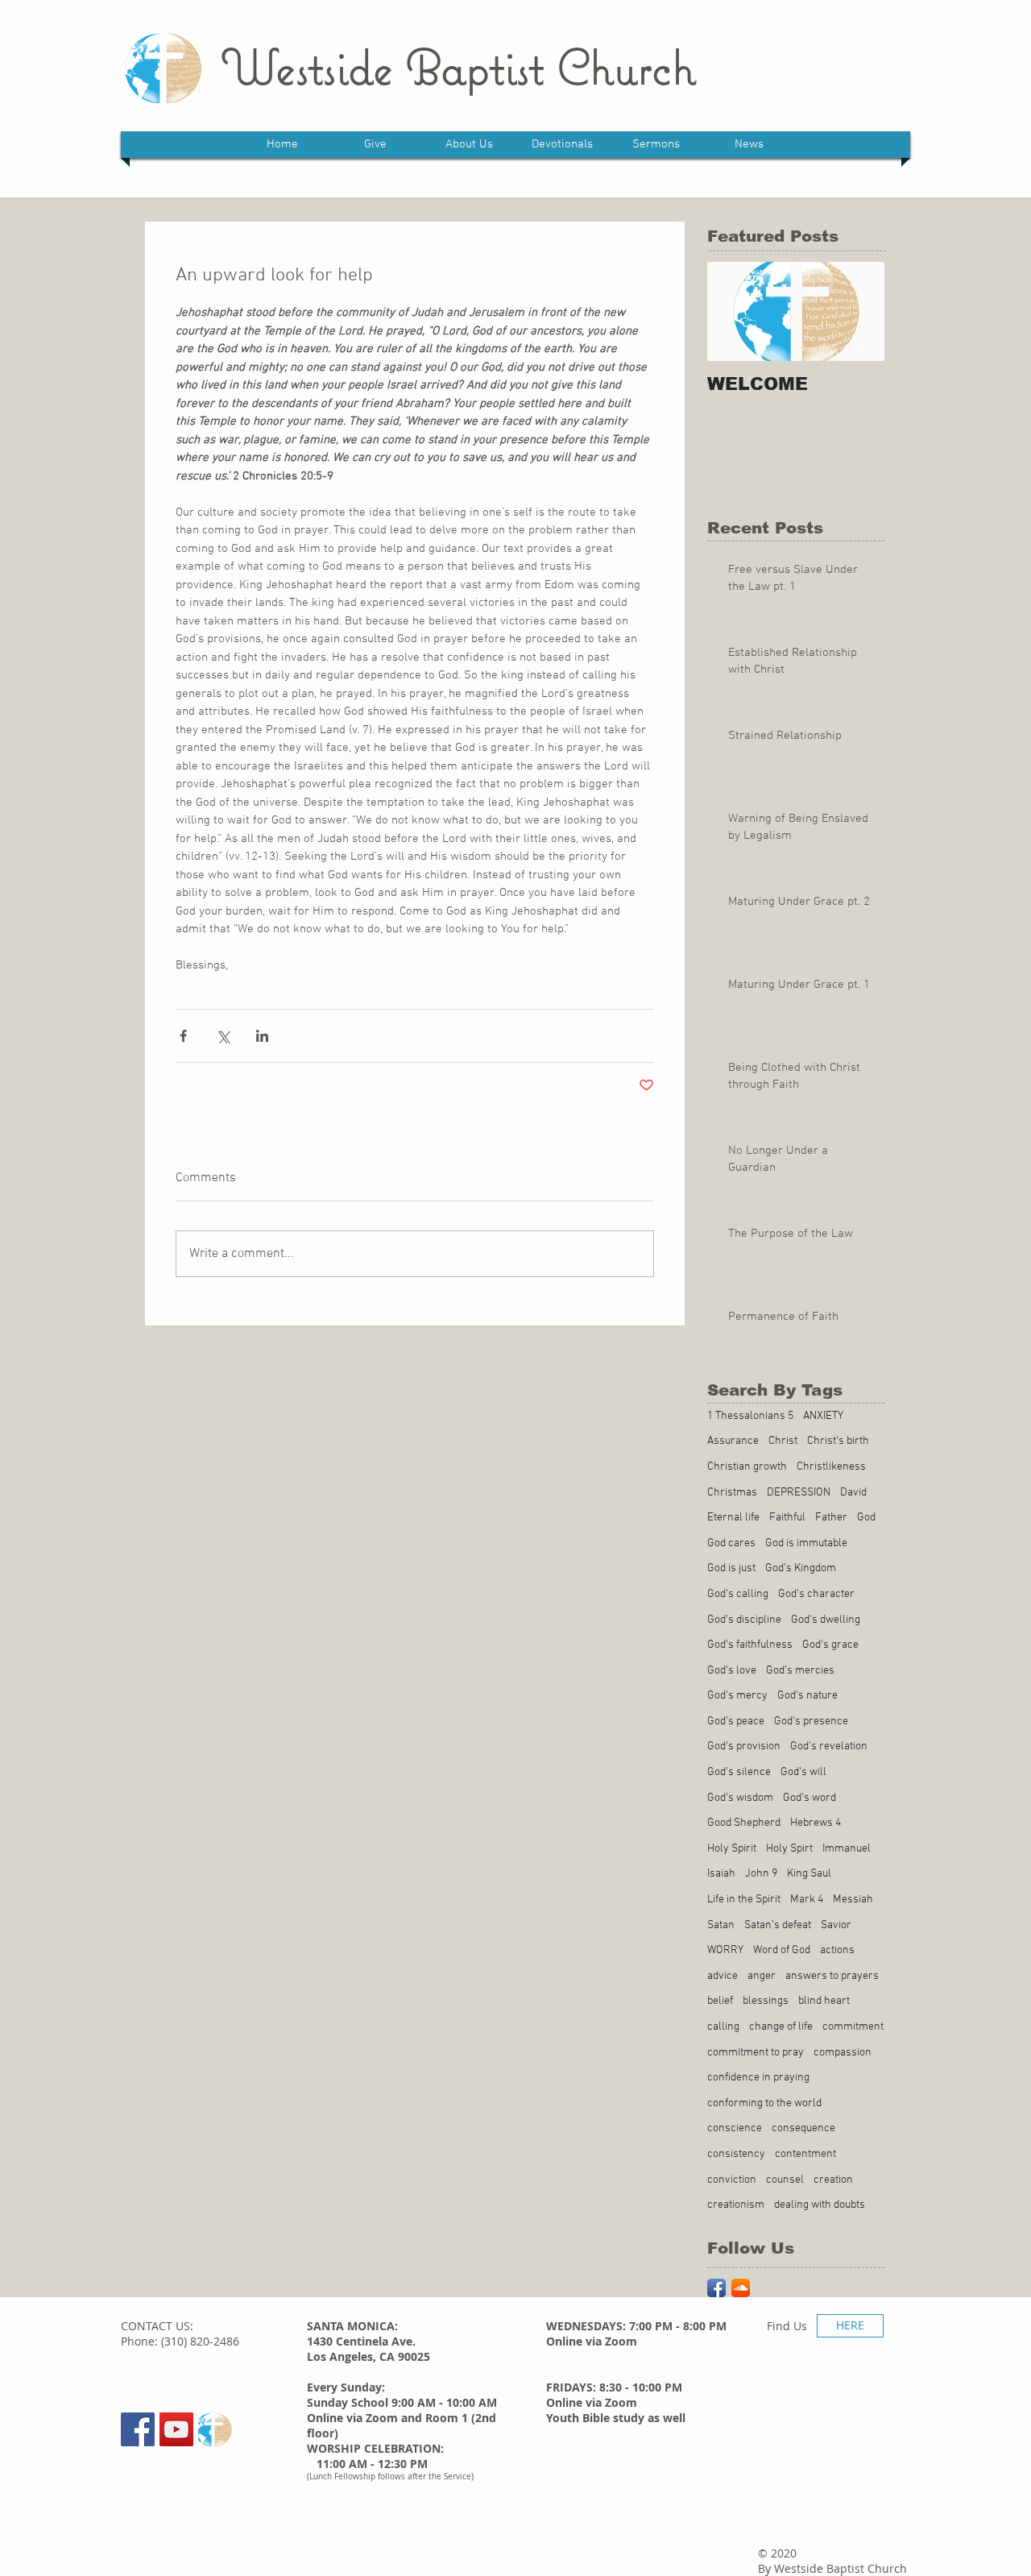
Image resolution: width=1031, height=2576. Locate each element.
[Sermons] (215, 2429)
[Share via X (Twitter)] (223, 1036)
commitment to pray (756, 2053)
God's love (732, 1671)
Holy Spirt (789, 1849)
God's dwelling (826, 1620)
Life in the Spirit (744, 1900)
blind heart (824, 2001)
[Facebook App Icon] (716, 2288)
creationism (736, 2205)
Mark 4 (807, 1900)
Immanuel (847, 1849)
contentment (805, 2154)
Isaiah (721, 1874)
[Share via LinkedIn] (262, 1036)
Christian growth (747, 1467)
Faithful (787, 1518)
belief (720, 2001)
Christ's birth (838, 1441)
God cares (731, 1543)
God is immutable (806, 1543)
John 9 (761, 1874)
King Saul (809, 1874)
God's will (803, 1772)
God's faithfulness (750, 1645)
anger (762, 1976)
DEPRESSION (799, 1493)
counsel (785, 2180)
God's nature (807, 1696)
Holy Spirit (732, 1849)
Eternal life (733, 1518)
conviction (732, 2180)
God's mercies (800, 1671)
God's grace (830, 1645)
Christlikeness (831, 1467)
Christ (783, 1441)
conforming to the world (764, 2103)
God (866, 1518)
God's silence (739, 1772)
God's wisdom (740, 1798)
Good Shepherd (744, 1823)
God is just (731, 1568)
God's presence (811, 1721)
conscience (735, 2128)
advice (723, 1976)
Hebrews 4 (816, 1823)
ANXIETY (823, 1416)
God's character (816, 1594)
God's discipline (744, 1620)
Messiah (853, 1900)
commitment (853, 2027)
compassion (843, 2053)
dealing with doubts (820, 2205)
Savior (836, 1925)
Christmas (732, 1493)
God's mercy (737, 1696)
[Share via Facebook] (183, 1036)
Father (831, 1518)
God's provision (744, 1746)
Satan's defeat (778, 1925)
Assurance (733, 1441)
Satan (721, 1925)
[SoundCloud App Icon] (741, 2288)
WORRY (725, 1950)
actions (837, 1950)
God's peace (736, 1721)
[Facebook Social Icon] (138, 2429)
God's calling (738, 1594)
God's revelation (829, 1746)
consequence (803, 2128)
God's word (809, 1798)
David (853, 1493)
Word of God (782, 1950)
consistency (736, 2154)
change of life (781, 2027)
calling (723, 2027)
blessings (766, 2001)
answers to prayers (832, 1976)
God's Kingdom (801, 1568)
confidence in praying (758, 2078)
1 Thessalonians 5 (750, 1416)
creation (833, 2180)
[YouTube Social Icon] (176, 2429)
